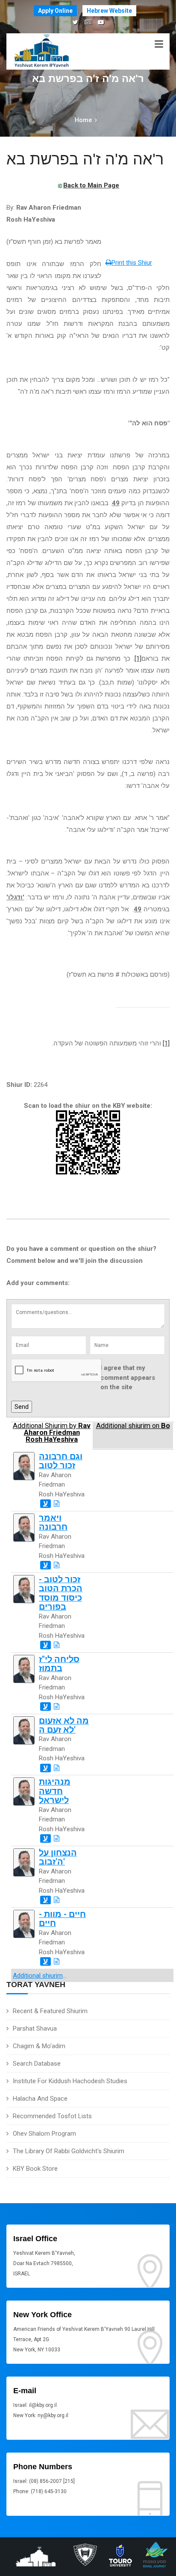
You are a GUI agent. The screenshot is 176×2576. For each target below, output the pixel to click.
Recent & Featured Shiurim (50, 2011)
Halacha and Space (40, 2099)
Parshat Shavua (35, 2029)
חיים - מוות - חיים (62, 1919)
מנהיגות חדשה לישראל (55, 1791)
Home (83, 120)
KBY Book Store (35, 2169)
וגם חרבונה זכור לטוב (61, 1461)
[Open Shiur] (57, 1504)
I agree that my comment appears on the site (128, 1377)
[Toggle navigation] (159, 44)
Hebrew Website (109, 11)
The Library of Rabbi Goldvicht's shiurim (69, 2151)
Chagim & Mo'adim (39, 2046)
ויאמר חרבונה (53, 1522)
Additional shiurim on (133, 1426)
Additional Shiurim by (52, 1433)
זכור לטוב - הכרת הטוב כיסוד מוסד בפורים (61, 1593)
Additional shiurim (38, 1976)
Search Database (37, 2064)
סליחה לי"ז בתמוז (59, 1664)
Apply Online (55, 11)
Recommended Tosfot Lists (52, 2116)
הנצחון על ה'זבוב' (58, 1857)
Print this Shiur (132, 263)
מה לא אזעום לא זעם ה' (64, 1725)
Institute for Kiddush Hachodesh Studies (70, 2081)
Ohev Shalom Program (44, 2134)
